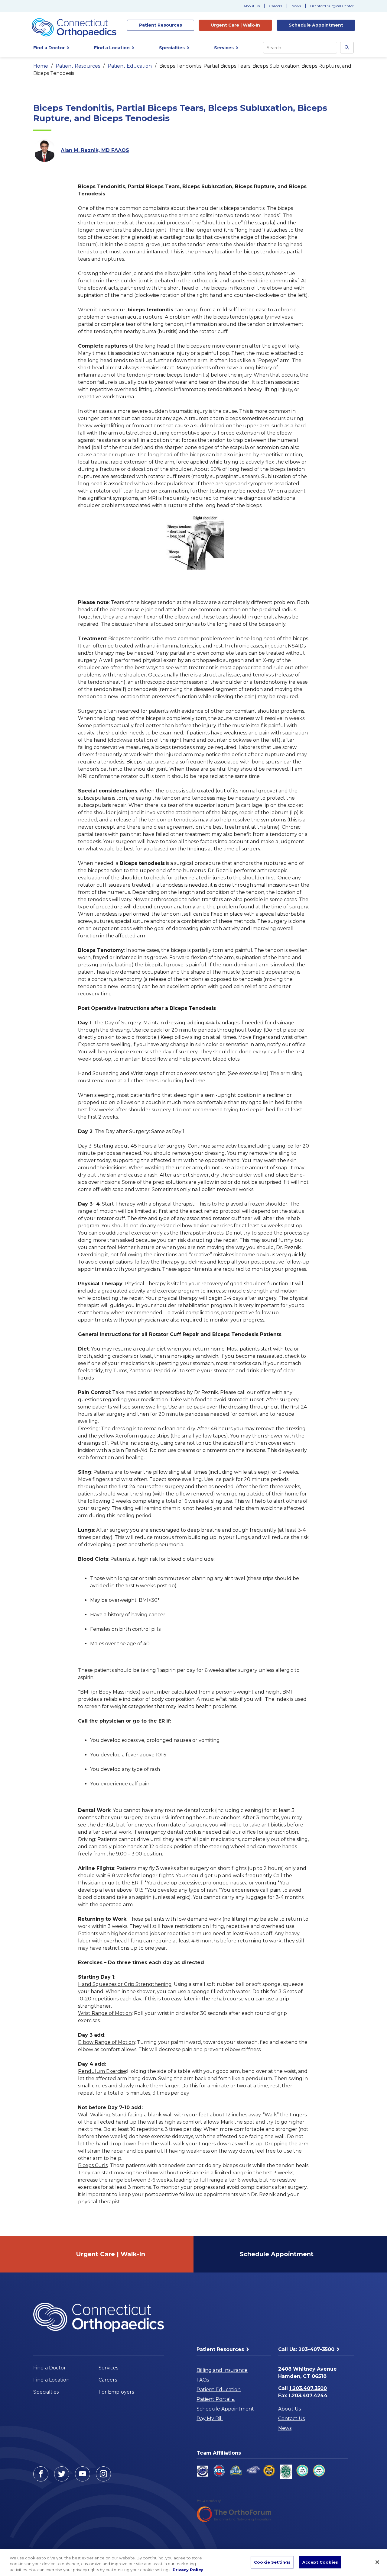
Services (108, 2368)
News (296, 6)
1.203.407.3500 (308, 2388)
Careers (276, 6)
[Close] (377, 2562)
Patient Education (130, 66)
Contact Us (291, 2419)
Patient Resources (78, 66)
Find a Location (51, 2380)
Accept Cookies (320, 2562)
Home (41, 66)
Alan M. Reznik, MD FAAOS (95, 150)
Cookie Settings (272, 2562)
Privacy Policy (188, 2570)
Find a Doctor (50, 2368)
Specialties (46, 2392)
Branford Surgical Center (332, 6)
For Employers (116, 2392)
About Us (252, 6)
